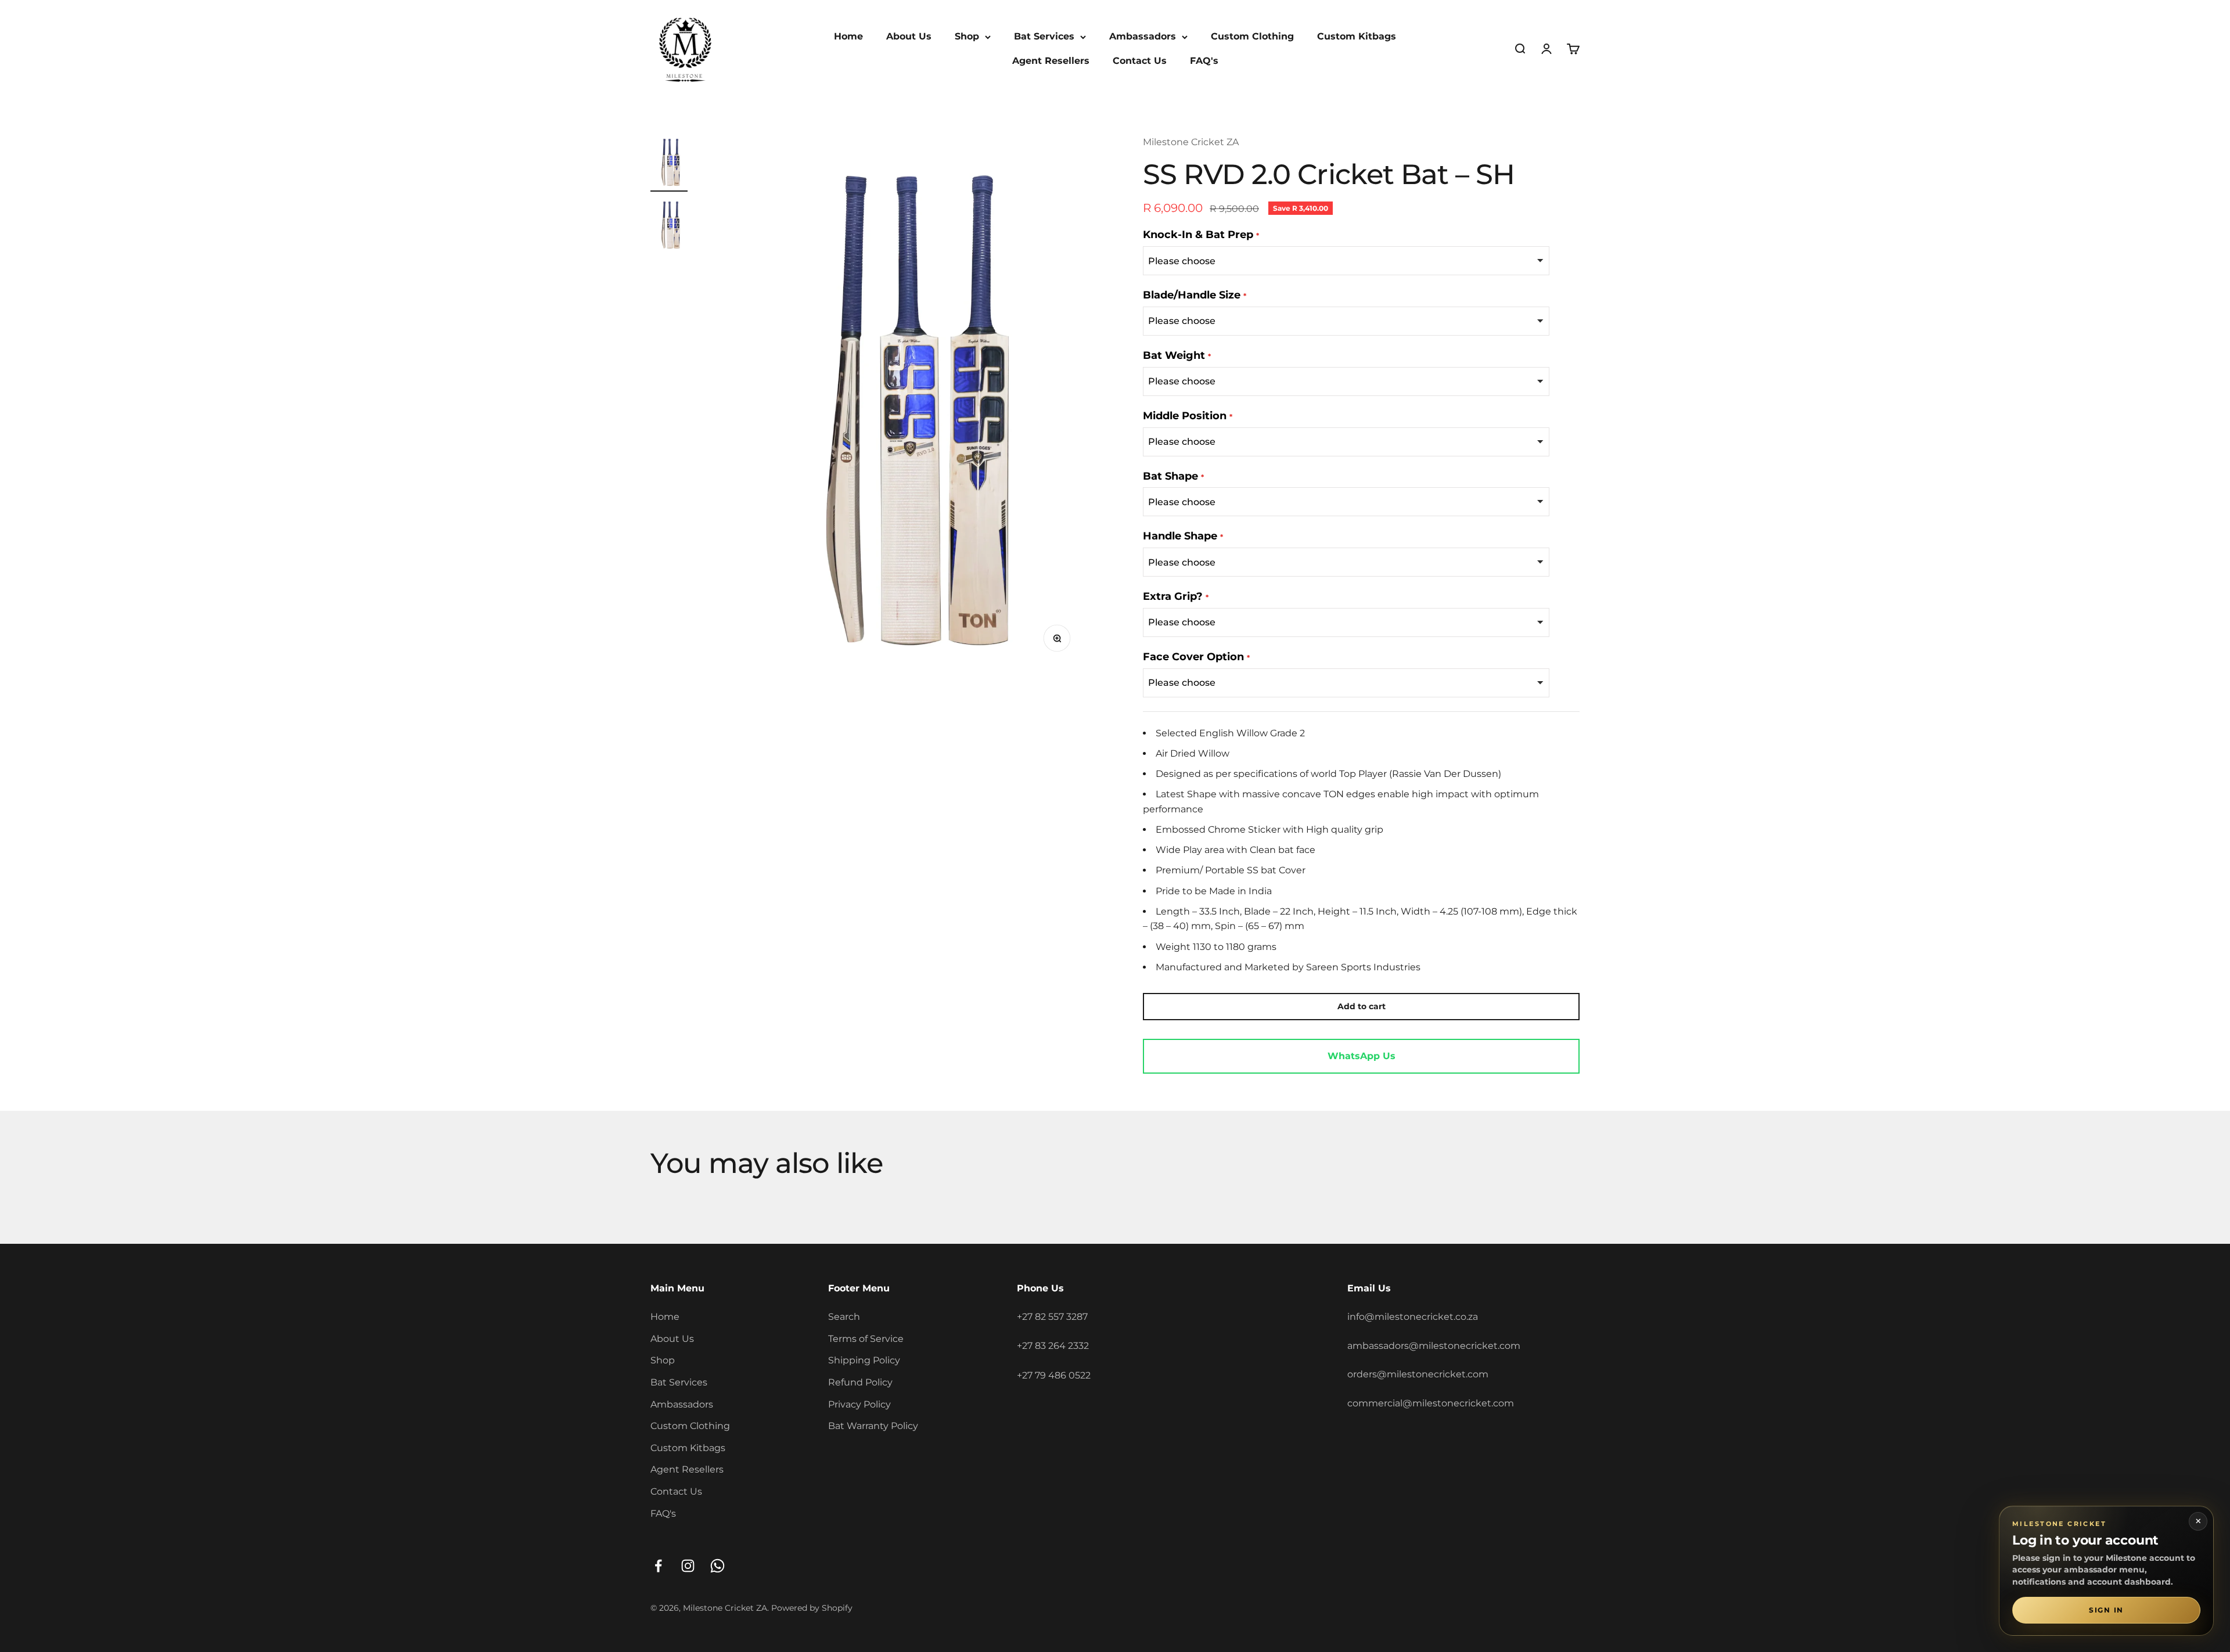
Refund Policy (860, 1382)
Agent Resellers (1051, 61)
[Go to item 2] (669, 226)
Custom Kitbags (1357, 36)
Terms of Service (866, 1339)
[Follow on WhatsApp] (717, 1566)
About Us (909, 36)
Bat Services (1044, 36)
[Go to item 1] (669, 163)
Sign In (2106, 1610)
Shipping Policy (864, 1360)
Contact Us (1140, 61)
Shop (967, 36)
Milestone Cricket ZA (1191, 142)
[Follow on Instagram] (688, 1566)
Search (844, 1317)
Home (848, 36)
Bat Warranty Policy (873, 1426)
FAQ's (1204, 61)
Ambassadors (1143, 36)
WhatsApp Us (1362, 1056)
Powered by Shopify (812, 1608)
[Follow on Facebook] (658, 1566)
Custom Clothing (1252, 36)
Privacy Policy (859, 1404)
